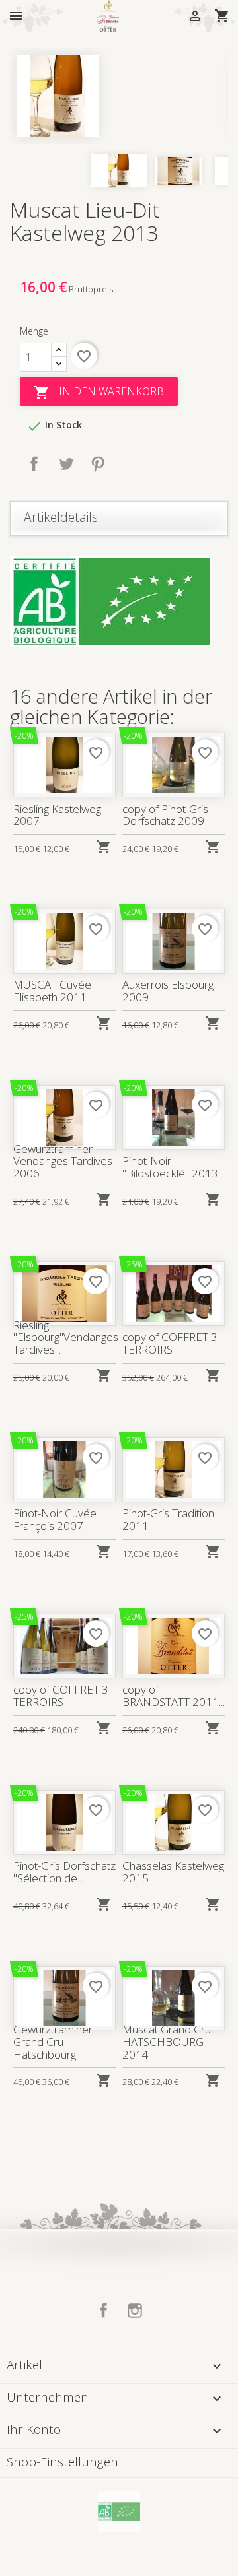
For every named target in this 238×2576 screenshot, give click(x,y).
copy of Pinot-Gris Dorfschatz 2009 (165, 815)
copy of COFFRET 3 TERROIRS (170, 1343)
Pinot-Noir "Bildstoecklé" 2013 (170, 1167)
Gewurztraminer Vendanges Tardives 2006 (63, 1161)
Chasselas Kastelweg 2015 (173, 1872)
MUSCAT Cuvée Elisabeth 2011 (52, 991)
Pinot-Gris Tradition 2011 (168, 1519)
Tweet (66, 464)
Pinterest (98, 464)
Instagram (135, 2311)
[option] (119, 96)
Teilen (34, 464)
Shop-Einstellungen (62, 2462)
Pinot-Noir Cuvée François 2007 (55, 1519)
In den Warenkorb (99, 392)
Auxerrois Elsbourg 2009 (168, 991)
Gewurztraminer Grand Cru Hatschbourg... (53, 2041)
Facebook (104, 2311)
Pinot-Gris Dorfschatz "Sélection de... (64, 1872)
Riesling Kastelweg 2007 (57, 815)
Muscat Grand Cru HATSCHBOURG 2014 (167, 2041)
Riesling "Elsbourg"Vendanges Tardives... (66, 1337)
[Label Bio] (119, 2511)
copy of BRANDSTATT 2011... (174, 1696)
